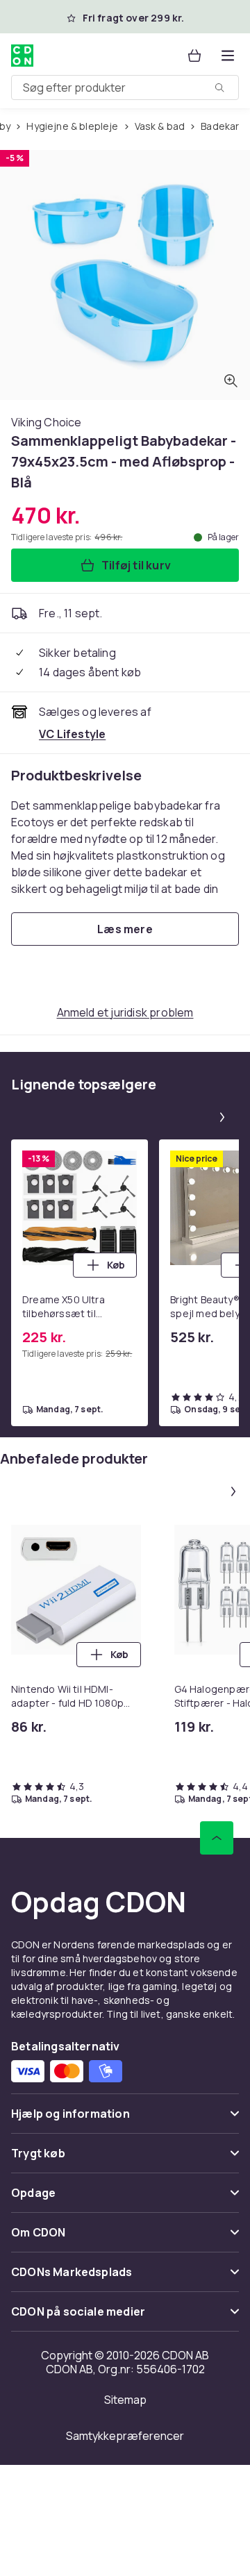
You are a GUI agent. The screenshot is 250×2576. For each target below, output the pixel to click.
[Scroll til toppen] (217, 1838)
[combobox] (125, 87)
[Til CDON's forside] (24, 56)
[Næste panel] (222, 1117)
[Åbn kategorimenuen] (228, 56)
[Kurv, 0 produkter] (194, 56)
